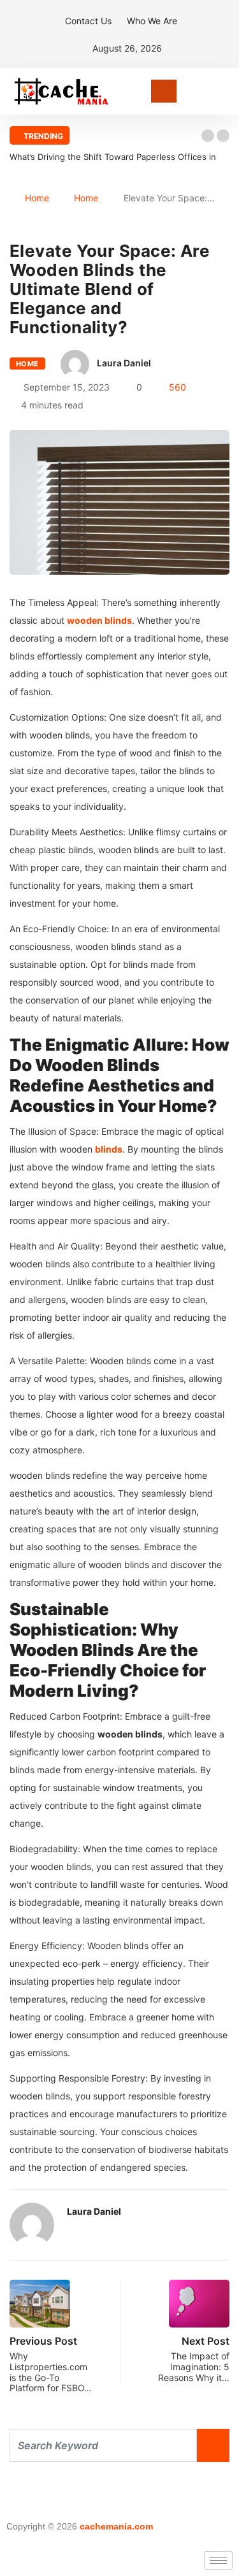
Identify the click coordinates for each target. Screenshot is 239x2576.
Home (37, 198)
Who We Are (152, 21)
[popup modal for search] (226, 91)
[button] (208, 136)
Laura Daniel (124, 363)
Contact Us (88, 21)
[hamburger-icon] (218, 2560)
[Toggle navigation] (164, 91)
